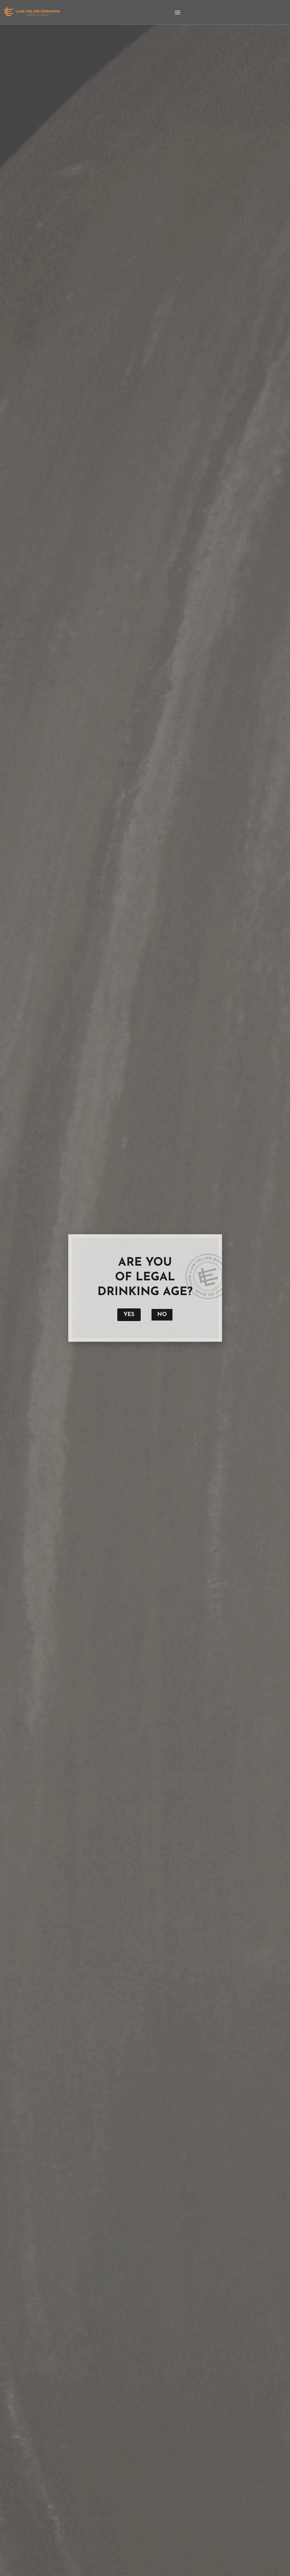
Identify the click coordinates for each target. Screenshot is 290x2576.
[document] (145, 1288)
